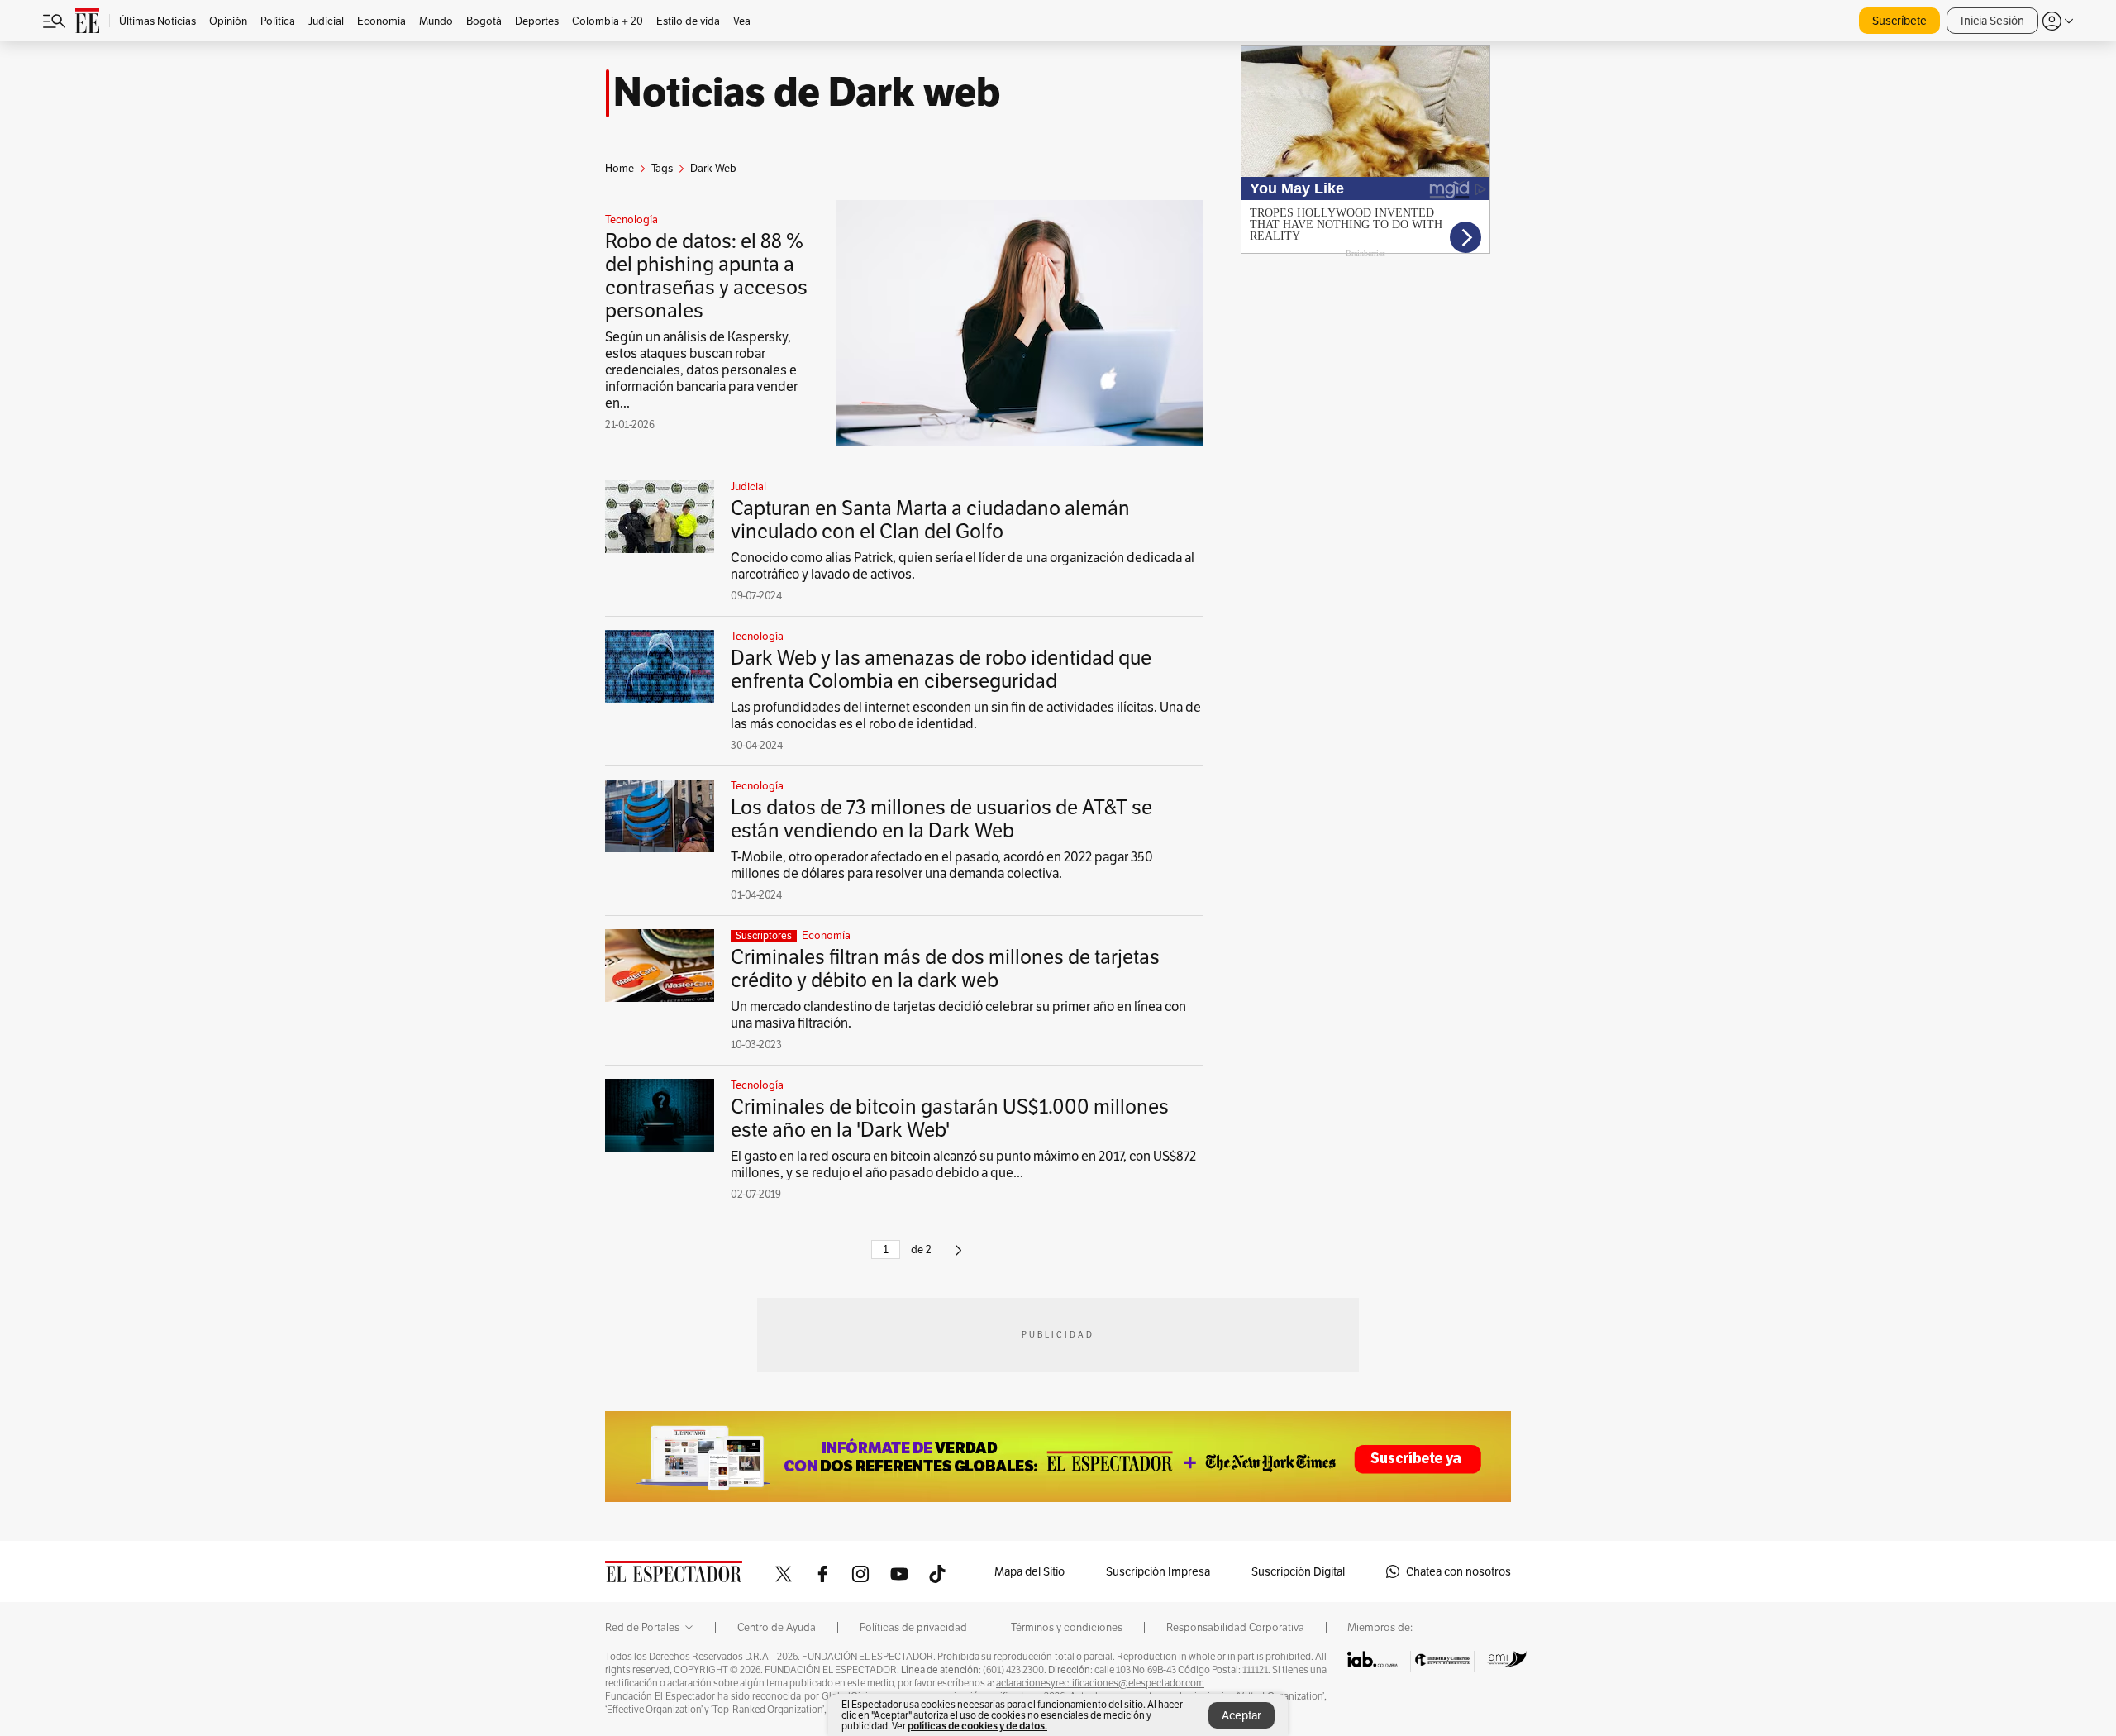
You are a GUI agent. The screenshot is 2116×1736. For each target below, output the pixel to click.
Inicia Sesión (1992, 21)
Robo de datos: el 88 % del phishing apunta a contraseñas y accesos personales (706, 276)
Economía (826, 936)
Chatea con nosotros (1458, 1571)
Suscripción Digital (1298, 1571)
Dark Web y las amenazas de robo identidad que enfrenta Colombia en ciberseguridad (941, 669)
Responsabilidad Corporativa (1235, 1628)
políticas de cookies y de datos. (977, 1726)
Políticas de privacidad (913, 1628)
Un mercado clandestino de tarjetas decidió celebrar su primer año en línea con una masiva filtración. (958, 1015)
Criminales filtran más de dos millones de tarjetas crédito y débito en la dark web (945, 968)
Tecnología (631, 220)
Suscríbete (1899, 21)
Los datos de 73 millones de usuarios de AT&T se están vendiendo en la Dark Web (941, 819)
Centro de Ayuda (777, 1628)
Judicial (748, 487)
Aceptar (1241, 1715)
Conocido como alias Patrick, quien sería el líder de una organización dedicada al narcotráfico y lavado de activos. (963, 566)
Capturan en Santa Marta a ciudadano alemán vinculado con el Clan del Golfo (930, 520)
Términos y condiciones (1067, 1628)
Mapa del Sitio (1029, 1571)
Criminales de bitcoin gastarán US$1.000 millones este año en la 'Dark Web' (950, 1118)
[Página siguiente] (958, 1257)
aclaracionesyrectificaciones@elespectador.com (1100, 1683)
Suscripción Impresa (1158, 1571)
